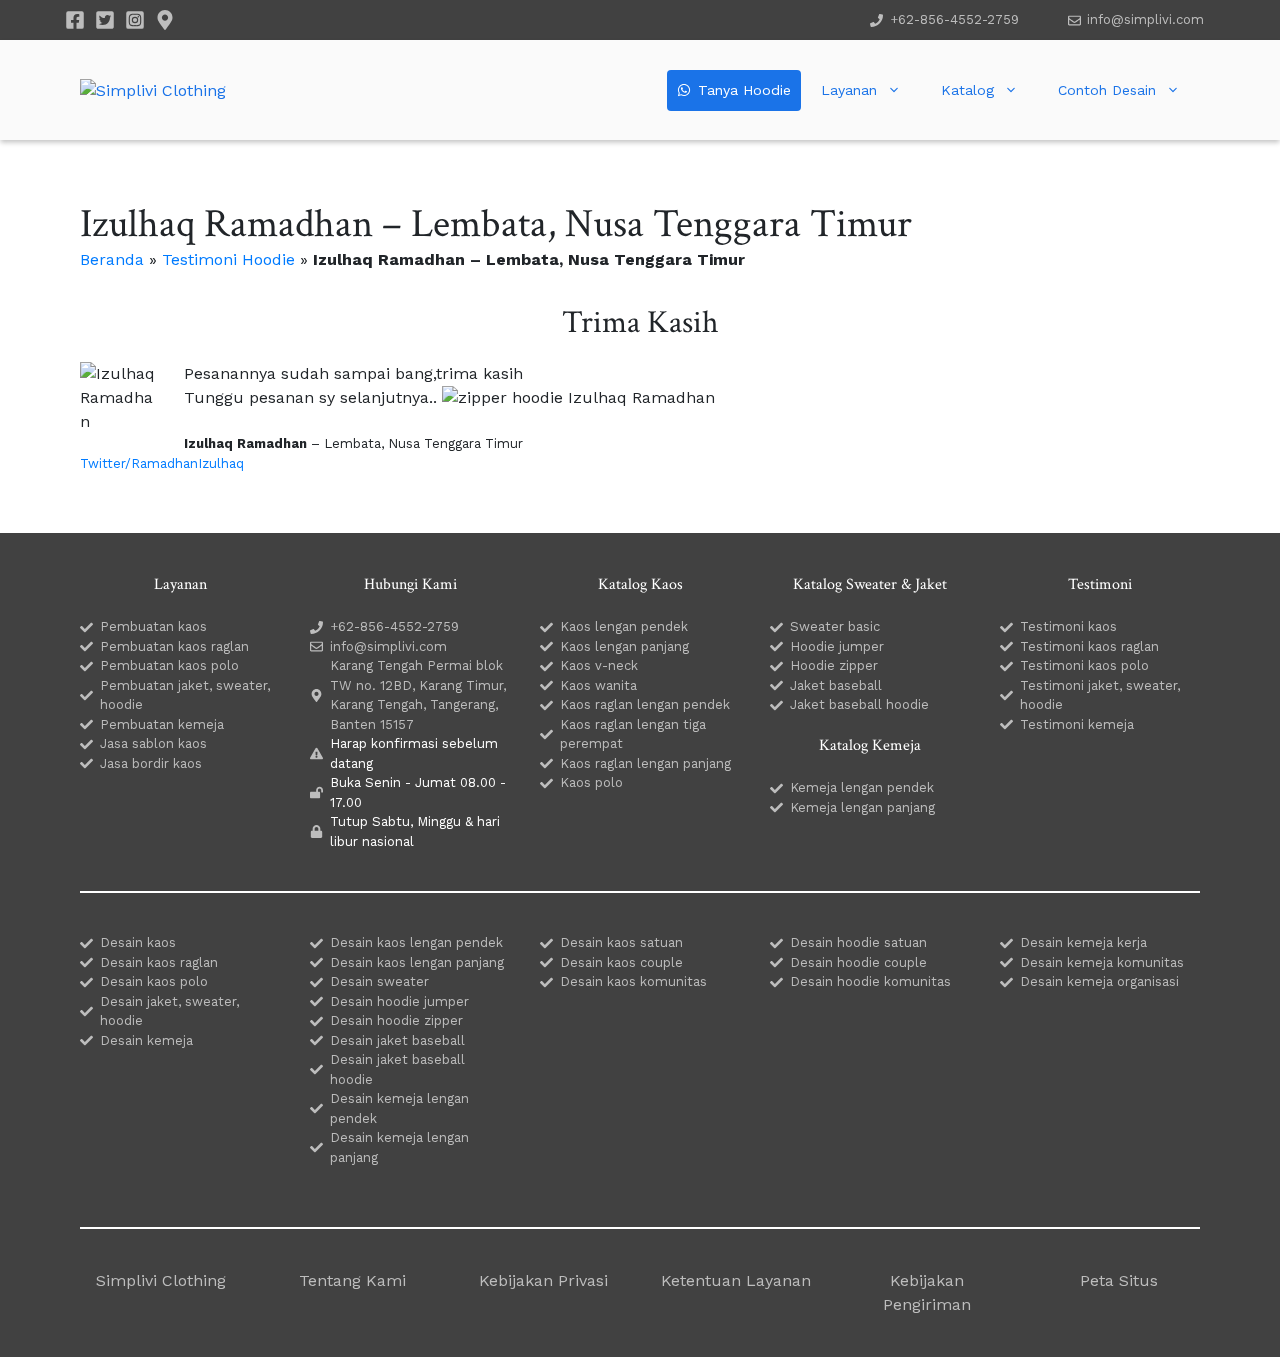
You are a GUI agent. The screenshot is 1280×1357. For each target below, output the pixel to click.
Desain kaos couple (621, 962)
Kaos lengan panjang (624, 646)
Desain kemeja (146, 1040)
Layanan (849, 90)
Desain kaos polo (154, 981)
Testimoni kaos (1068, 626)
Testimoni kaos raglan (1089, 646)
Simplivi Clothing (161, 1280)
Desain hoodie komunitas (870, 981)
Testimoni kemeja (1077, 724)
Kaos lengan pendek (624, 626)
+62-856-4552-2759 (954, 19)
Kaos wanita (598, 685)
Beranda (112, 259)
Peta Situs (1119, 1280)
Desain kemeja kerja (1083, 942)
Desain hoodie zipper (396, 1020)
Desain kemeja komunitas (1102, 962)
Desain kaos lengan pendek (416, 942)
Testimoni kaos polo (1084, 665)
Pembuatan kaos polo (169, 665)
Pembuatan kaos (153, 626)
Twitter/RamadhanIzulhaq (162, 463)
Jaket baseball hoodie (859, 704)
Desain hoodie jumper (399, 1001)
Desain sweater (379, 981)
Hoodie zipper (834, 665)
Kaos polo (591, 782)
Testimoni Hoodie (228, 259)
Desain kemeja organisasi (1099, 981)
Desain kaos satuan (621, 942)
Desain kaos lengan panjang (417, 962)
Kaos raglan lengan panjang (645, 763)
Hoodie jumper (837, 646)
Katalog (967, 90)
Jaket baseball (836, 685)
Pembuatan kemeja (162, 724)
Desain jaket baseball (397, 1040)
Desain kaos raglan (159, 962)
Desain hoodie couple (858, 962)
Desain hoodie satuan (858, 942)
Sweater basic (835, 626)
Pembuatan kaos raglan (174, 646)
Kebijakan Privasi (543, 1280)
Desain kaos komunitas (633, 981)
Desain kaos (138, 942)
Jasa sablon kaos (153, 743)
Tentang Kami (352, 1280)
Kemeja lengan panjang (862, 807)
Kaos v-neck (599, 665)
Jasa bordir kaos (151, 763)
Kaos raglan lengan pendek (645, 704)
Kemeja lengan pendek (862, 787)
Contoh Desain (1107, 90)
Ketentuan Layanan (736, 1280)
